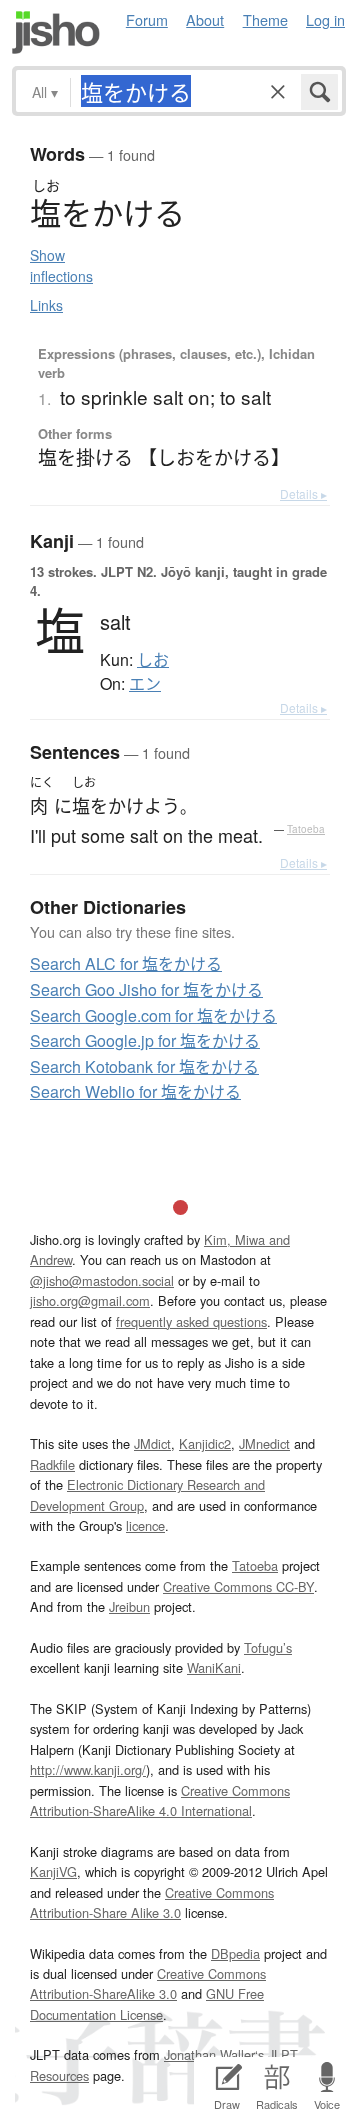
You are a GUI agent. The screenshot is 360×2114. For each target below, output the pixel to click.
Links (46, 305)
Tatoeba (306, 829)
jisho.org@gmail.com (90, 1300)
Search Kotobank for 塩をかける (144, 1066)
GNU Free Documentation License (147, 2003)
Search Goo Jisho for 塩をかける (146, 989)
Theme (265, 19)
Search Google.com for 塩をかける (153, 1015)
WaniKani (214, 1667)
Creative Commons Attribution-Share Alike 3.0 (152, 1902)
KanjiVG (53, 1871)
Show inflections (61, 265)
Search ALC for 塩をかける (126, 963)
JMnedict (264, 1443)
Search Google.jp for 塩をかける (145, 1040)
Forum (147, 19)
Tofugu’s (268, 1647)
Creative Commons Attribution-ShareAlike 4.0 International (160, 1800)
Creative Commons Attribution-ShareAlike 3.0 (148, 1983)
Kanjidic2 (205, 1443)
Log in (325, 19)
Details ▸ (303, 493)
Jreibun (129, 1606)
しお (153, 660)
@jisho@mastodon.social (102, 1280)
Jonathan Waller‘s (214, 2054)
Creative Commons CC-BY (238, 1586)
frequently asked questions (191, 1321)
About (205, 19)
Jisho (56, 32)
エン (145, 684)
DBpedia (235, 1953)
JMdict (152, 1443)
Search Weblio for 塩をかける (135, 1091)
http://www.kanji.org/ (88, 1769)
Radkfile (52, 1464)
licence (145, 1525)
